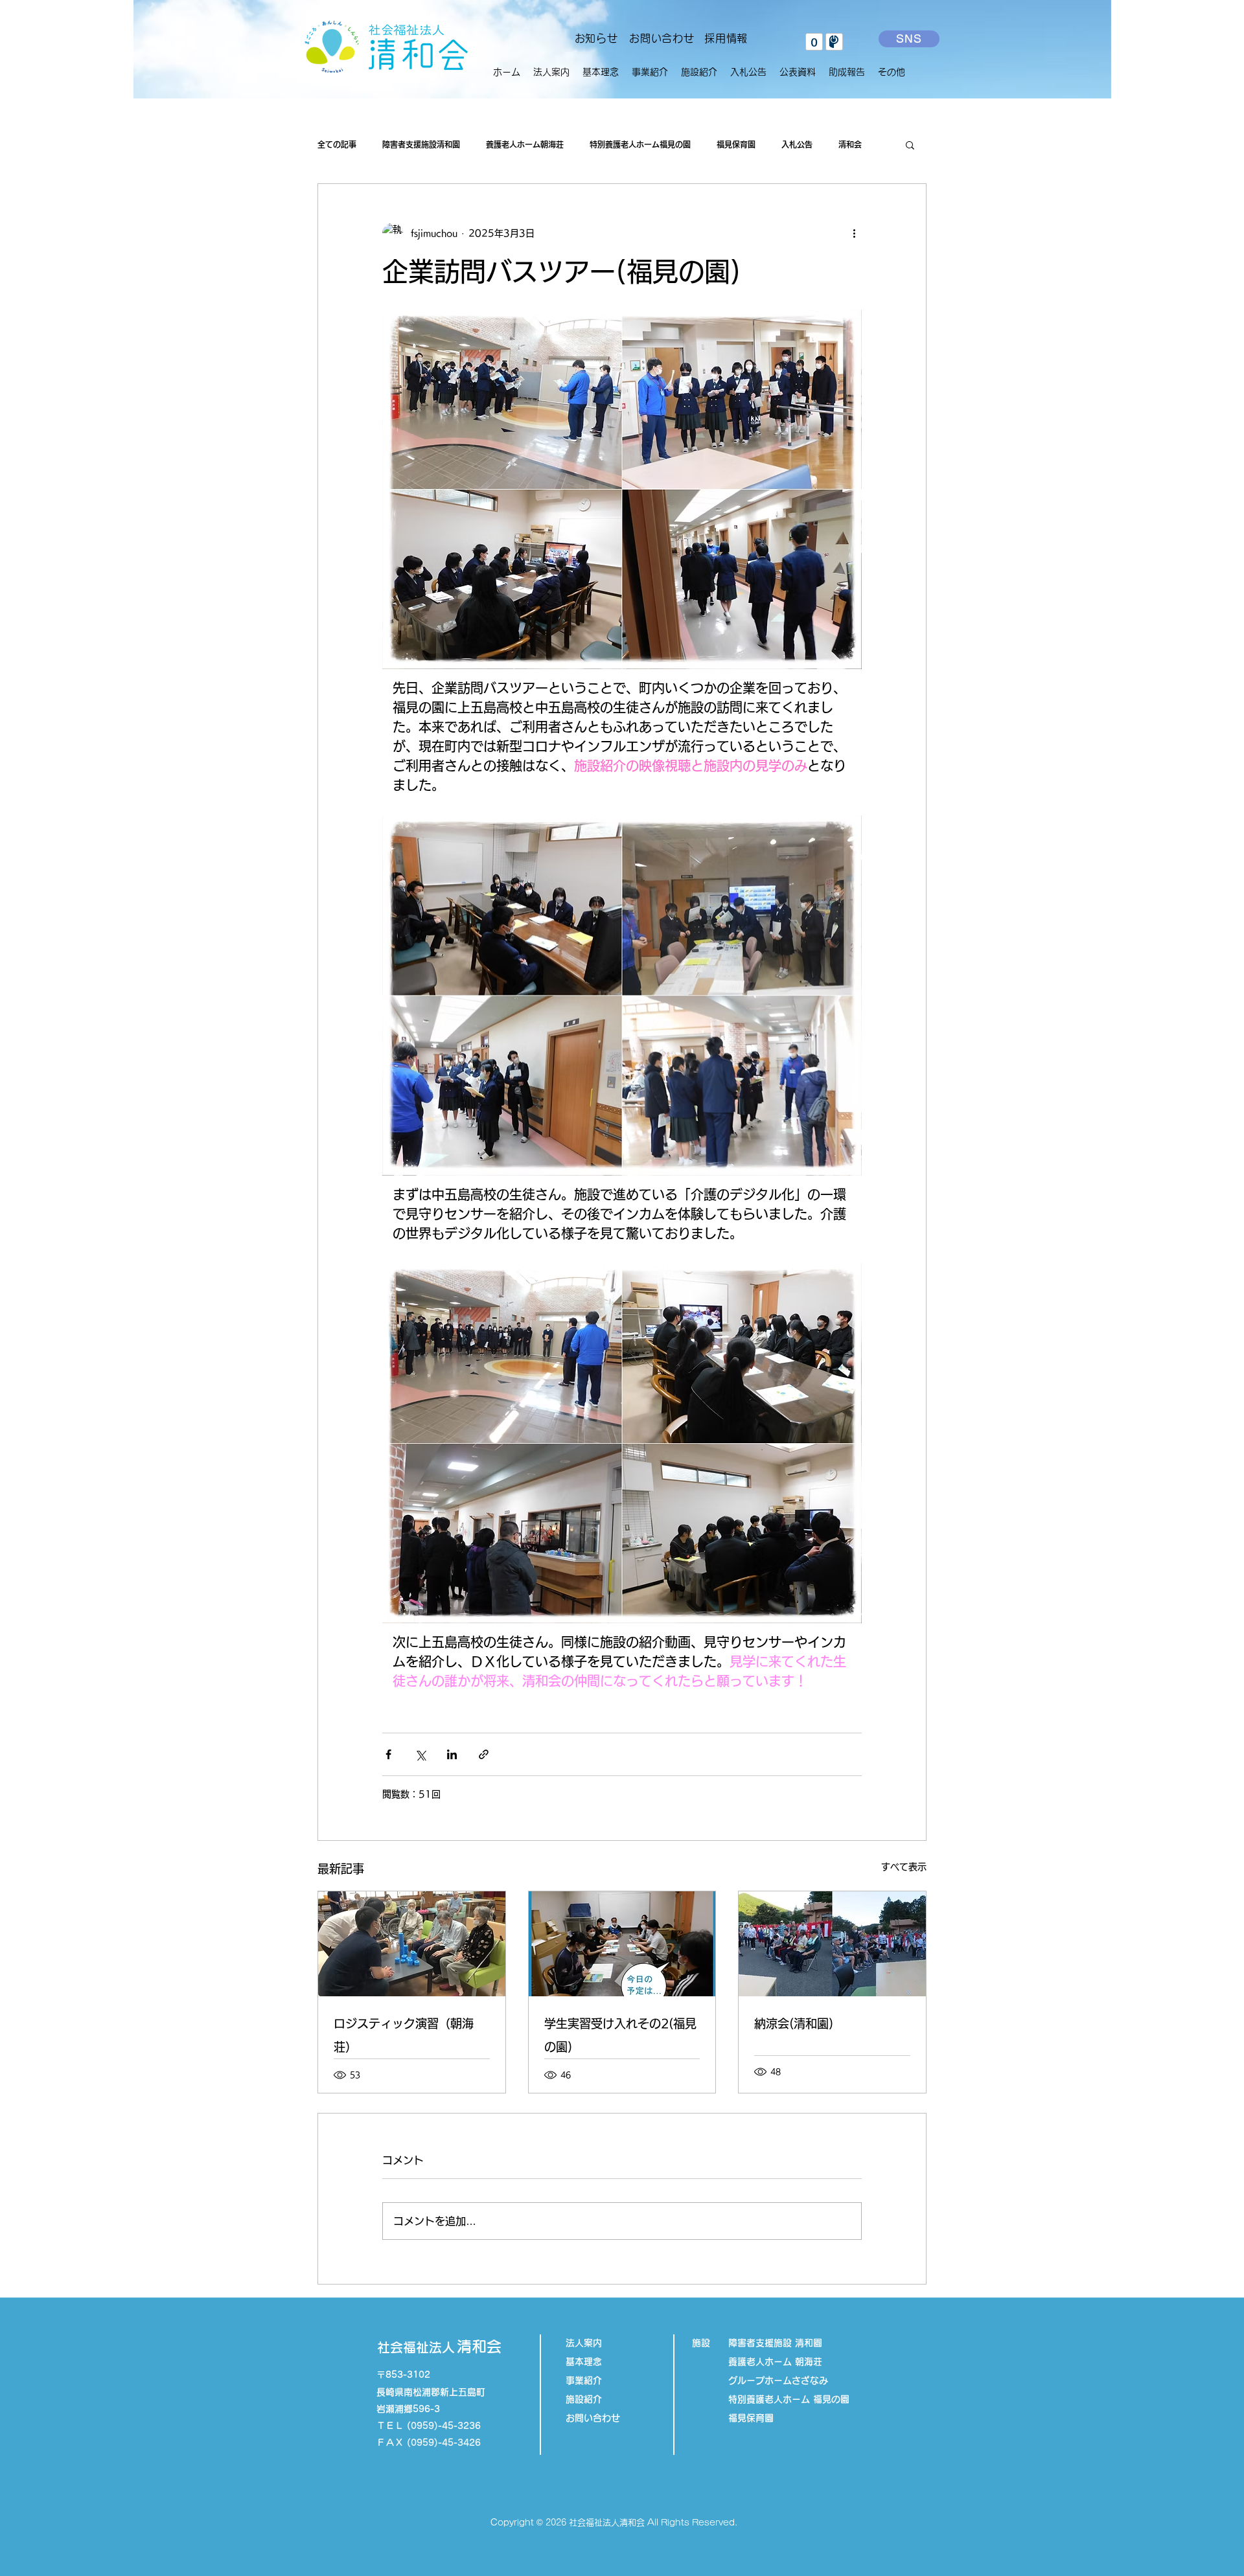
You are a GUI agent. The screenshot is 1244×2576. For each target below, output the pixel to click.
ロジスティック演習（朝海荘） (404, 2035)
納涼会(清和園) (794, 2023)
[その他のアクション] (854, 233)
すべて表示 (904, 1867)
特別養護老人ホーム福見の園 (640, 144)
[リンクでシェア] (484, 1754)
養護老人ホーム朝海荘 (525, 144)
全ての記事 (337, 144)
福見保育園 (736, 144)
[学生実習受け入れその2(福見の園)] (622, 1944)
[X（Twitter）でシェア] (420, 1754)
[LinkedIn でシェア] (452, 1754)
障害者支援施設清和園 (421, 144)
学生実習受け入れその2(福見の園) (620, 2035)
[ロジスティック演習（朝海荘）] (412, 1944)
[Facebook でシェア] (388, 1754)
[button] (650, 72)
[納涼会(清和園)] (832, 1944)
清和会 (850, 144)
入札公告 (797, 144)
